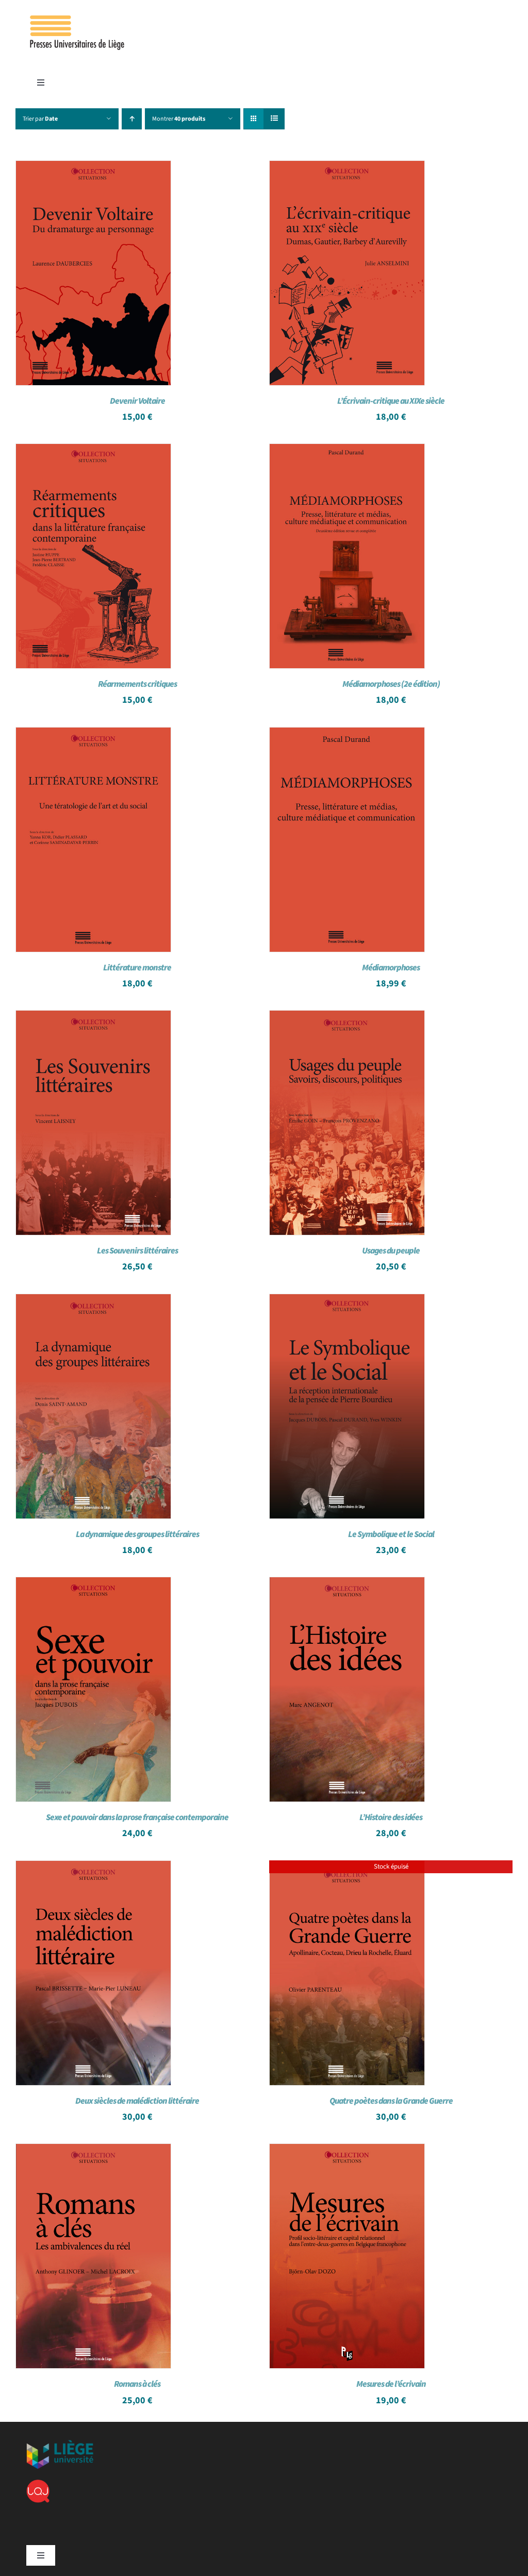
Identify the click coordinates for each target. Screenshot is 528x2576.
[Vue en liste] (274, 119)
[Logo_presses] (78, 20)
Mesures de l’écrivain (391, 2384)
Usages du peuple (391, 1251)
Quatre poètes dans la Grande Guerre (391, 2101)
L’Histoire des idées (391, 1818)
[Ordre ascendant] (132, 119)
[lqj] (38, 2484)
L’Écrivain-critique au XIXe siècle (391, 401)
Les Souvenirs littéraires (137, 1251)
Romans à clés (137, 2384)
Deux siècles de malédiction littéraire (137, 2101)
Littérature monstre (137, 968)
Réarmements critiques (137, 684)
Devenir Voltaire (137, 401)
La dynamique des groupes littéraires (137, 1534)
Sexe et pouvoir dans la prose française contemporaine (137, 1818)
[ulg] (60, 2444)
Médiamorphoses (391, 968)
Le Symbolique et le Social (391, 1534)
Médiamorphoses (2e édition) (391, 684)
